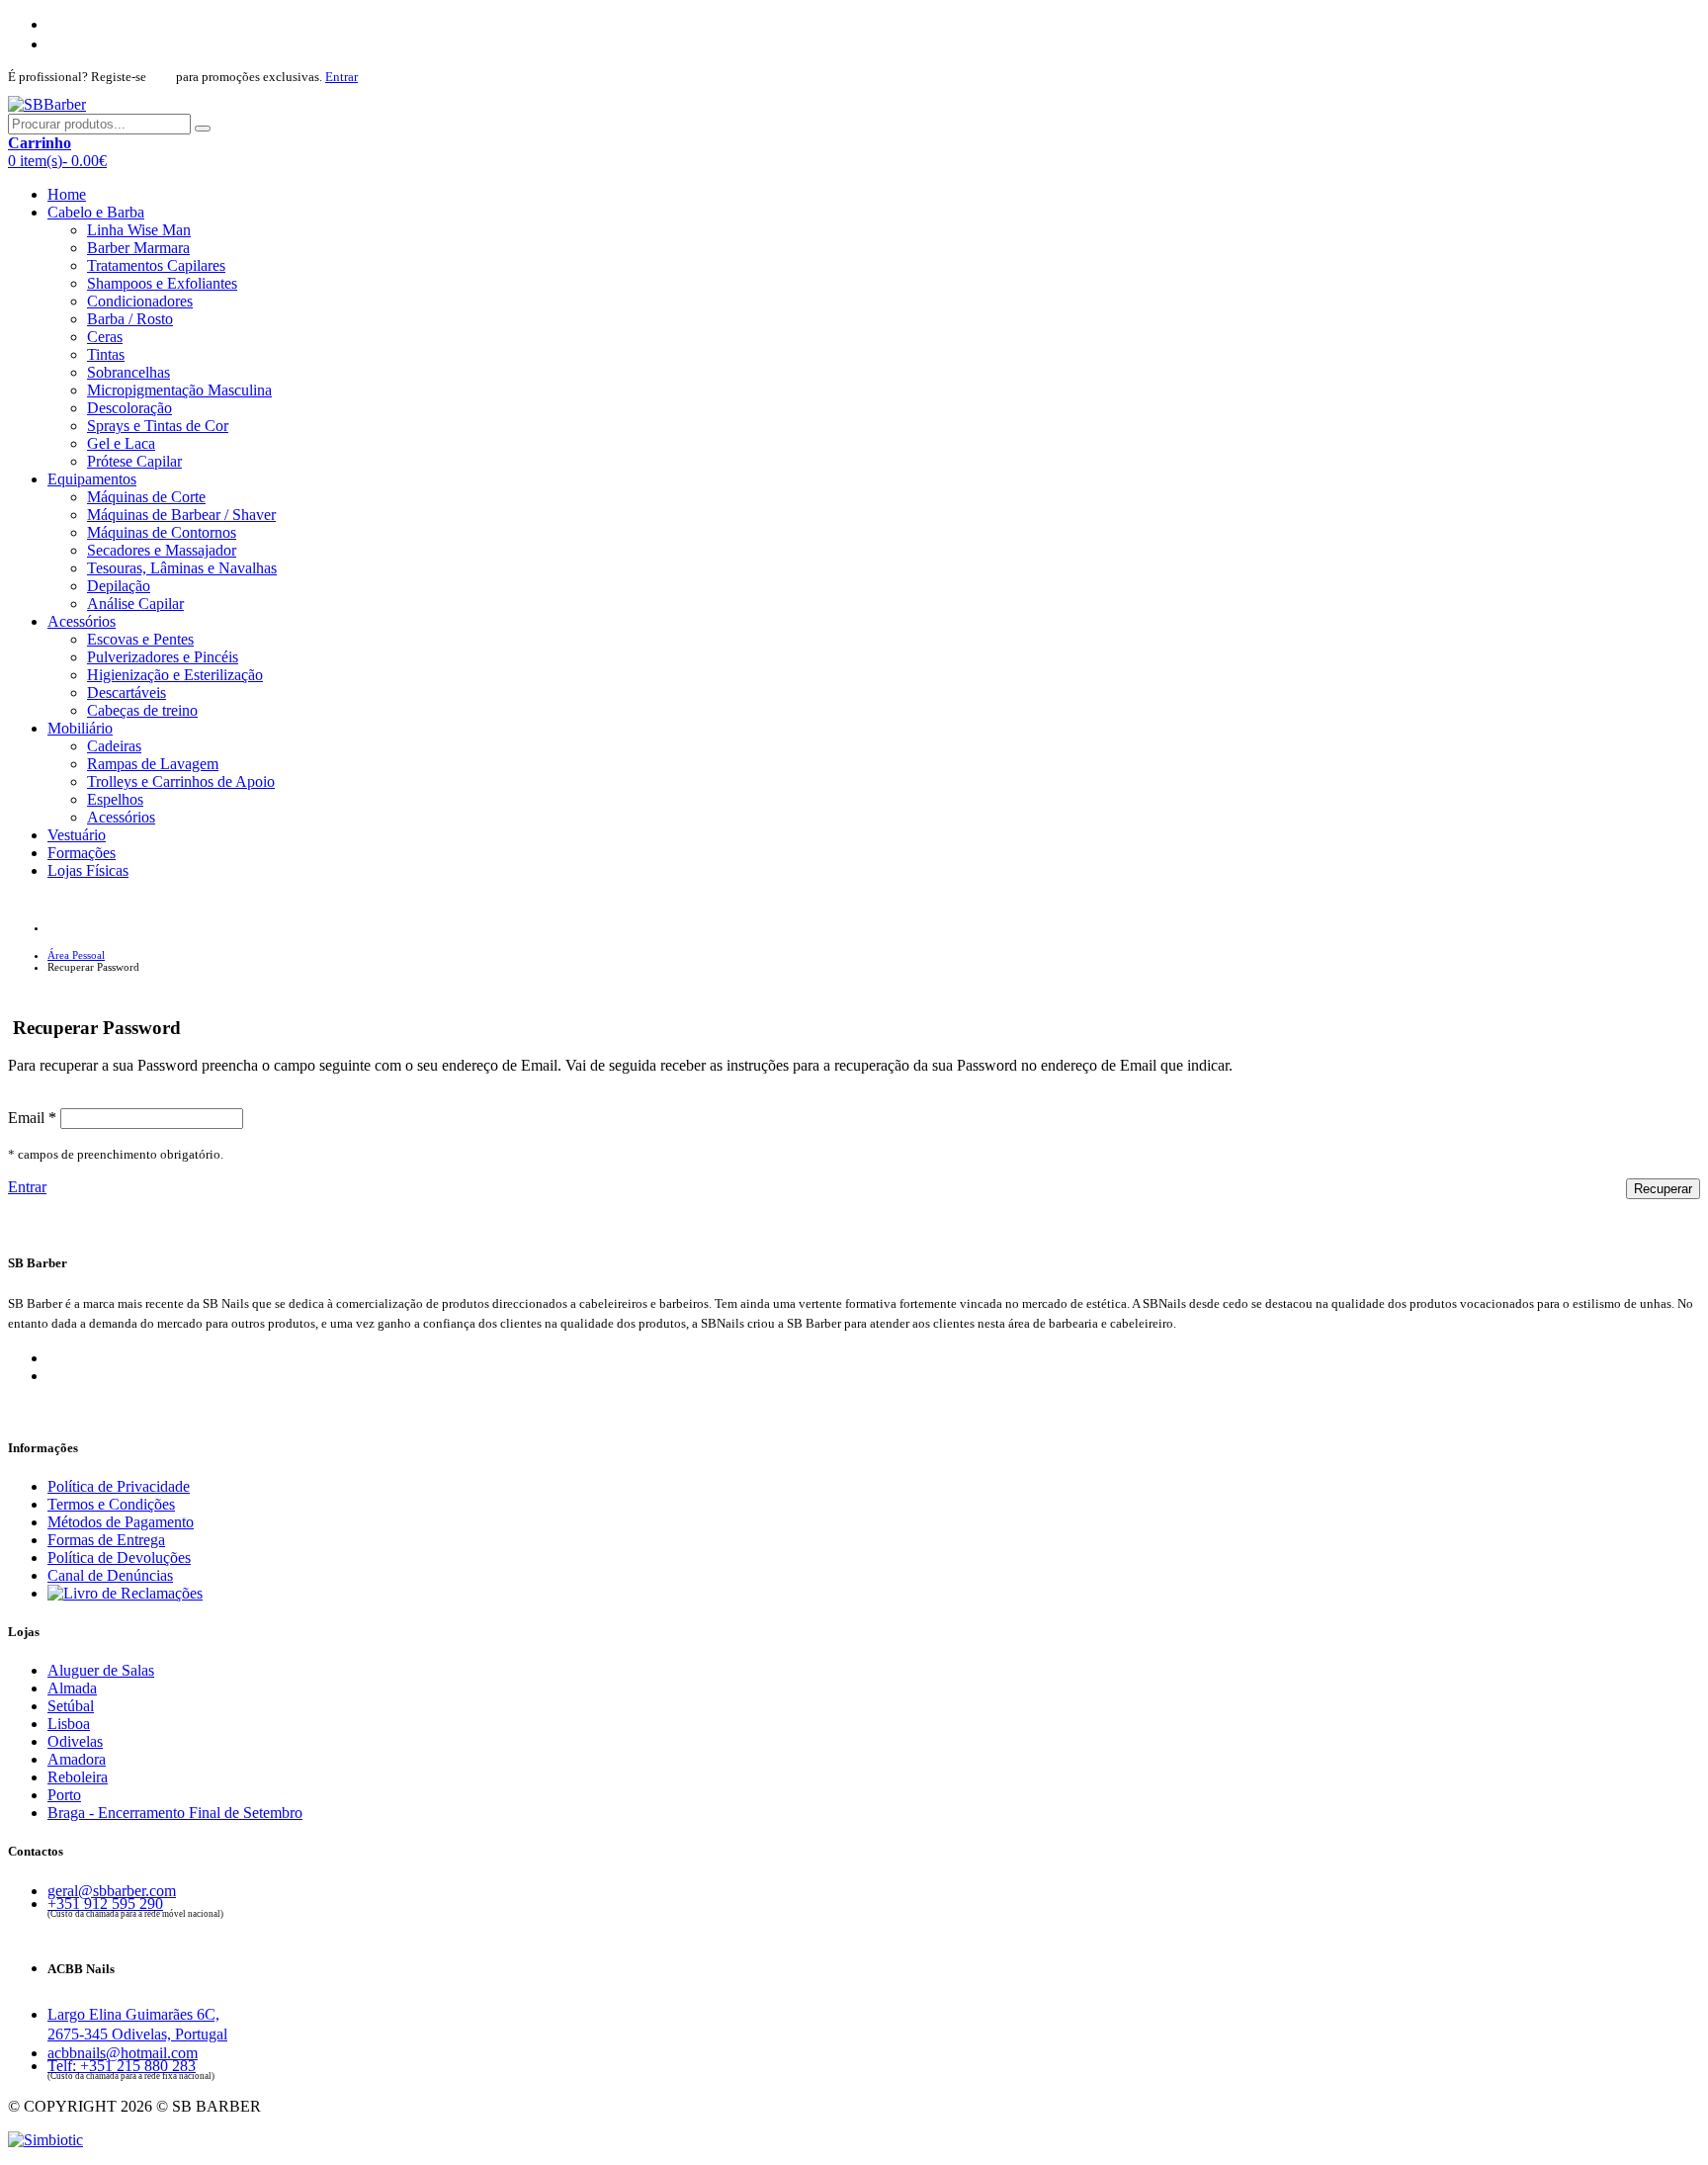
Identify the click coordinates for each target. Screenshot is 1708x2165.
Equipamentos (92, 479)
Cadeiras (114, 746)
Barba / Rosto (130, 319)
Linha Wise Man (139, 230)
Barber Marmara (138, 248)
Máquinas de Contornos (162, 532)
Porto (64, 1795)
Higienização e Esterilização (175, 675)
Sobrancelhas (128, 372)
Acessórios (82, 621)
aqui (161, 77)
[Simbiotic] (45, 2140)
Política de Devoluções (119, 1558)
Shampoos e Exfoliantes (162, 283)
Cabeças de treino (142, 710)
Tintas (106, 354)
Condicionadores (140, 301)
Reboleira (78, 1777)
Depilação (119, 586)
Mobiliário (80, 728)
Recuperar (1663, 1189)
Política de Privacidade (119, 1486)
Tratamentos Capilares (156, 265)
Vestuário (77, 835)
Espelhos (115, 799)
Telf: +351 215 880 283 (122, 2066)
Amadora (77, 1759)
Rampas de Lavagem (153, 764)
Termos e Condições (111, 1504)
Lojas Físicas (88, 870)
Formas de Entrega (106, 1540)
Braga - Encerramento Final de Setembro (175, 1813)
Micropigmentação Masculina (179, 390)
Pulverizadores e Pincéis (163, 657)
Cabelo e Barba (96, 212)
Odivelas (75, 1741)
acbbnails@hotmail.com (123, 2053)
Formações (82, 853)
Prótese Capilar (134, 461)
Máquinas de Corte (146, 497)
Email (32, 1118)
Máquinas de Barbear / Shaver (181, 515)
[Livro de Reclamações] (125, 1593)
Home (67, 194)
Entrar (342, 77)
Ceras (105, 337)
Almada (72, 1688)
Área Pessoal (76, 955)
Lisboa (69, 1724)
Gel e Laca (121, 443)
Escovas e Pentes (140, 639)
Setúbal (71, 1706)
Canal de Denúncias (110, 1575)
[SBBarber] (47, 104)
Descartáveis (127, 693)
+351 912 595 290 (105, 1904)
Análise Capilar (135, 604)
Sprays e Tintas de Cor (158, 426)
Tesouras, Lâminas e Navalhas (182, 568)
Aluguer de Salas (101, 1670)
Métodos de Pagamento (121, 1522)
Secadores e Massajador (162, 550)
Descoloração (129, 408)
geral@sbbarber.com (112, 1891)
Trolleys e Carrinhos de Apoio (181, 781)
